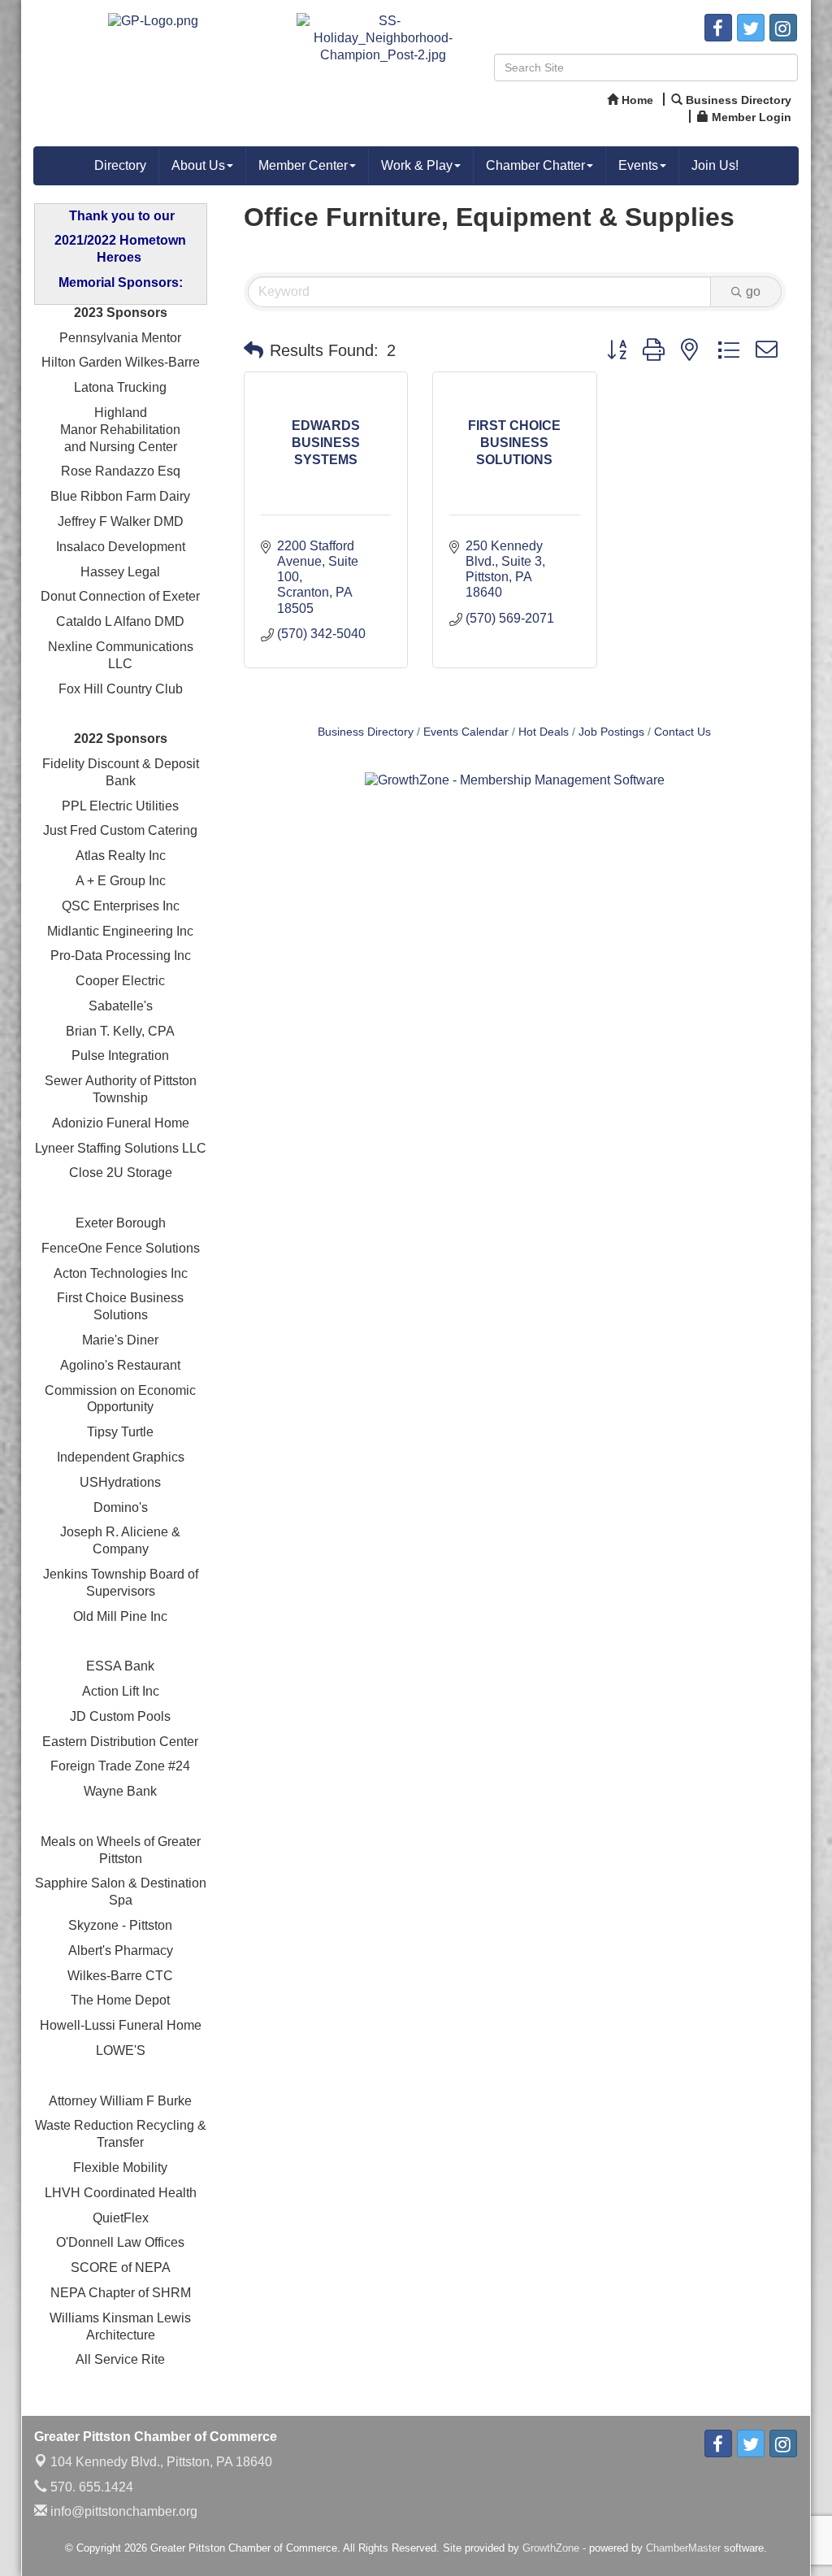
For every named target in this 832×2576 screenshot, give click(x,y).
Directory (120, 165)
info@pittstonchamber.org (122, 2511)
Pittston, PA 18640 (161, 2462)
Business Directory (366, 732)
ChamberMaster (683, 2548)
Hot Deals (544, 732)
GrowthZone (551, 2548)
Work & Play (417, 165)
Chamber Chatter (535, 165)
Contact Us (682, 732)
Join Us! (715, 165)
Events (638, 165)
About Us (198, 165)
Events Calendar (466, 732)
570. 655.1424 (90, 2487)
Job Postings (611, 732)
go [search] (753, 291)
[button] (253, 350)
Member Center (303, 165)
